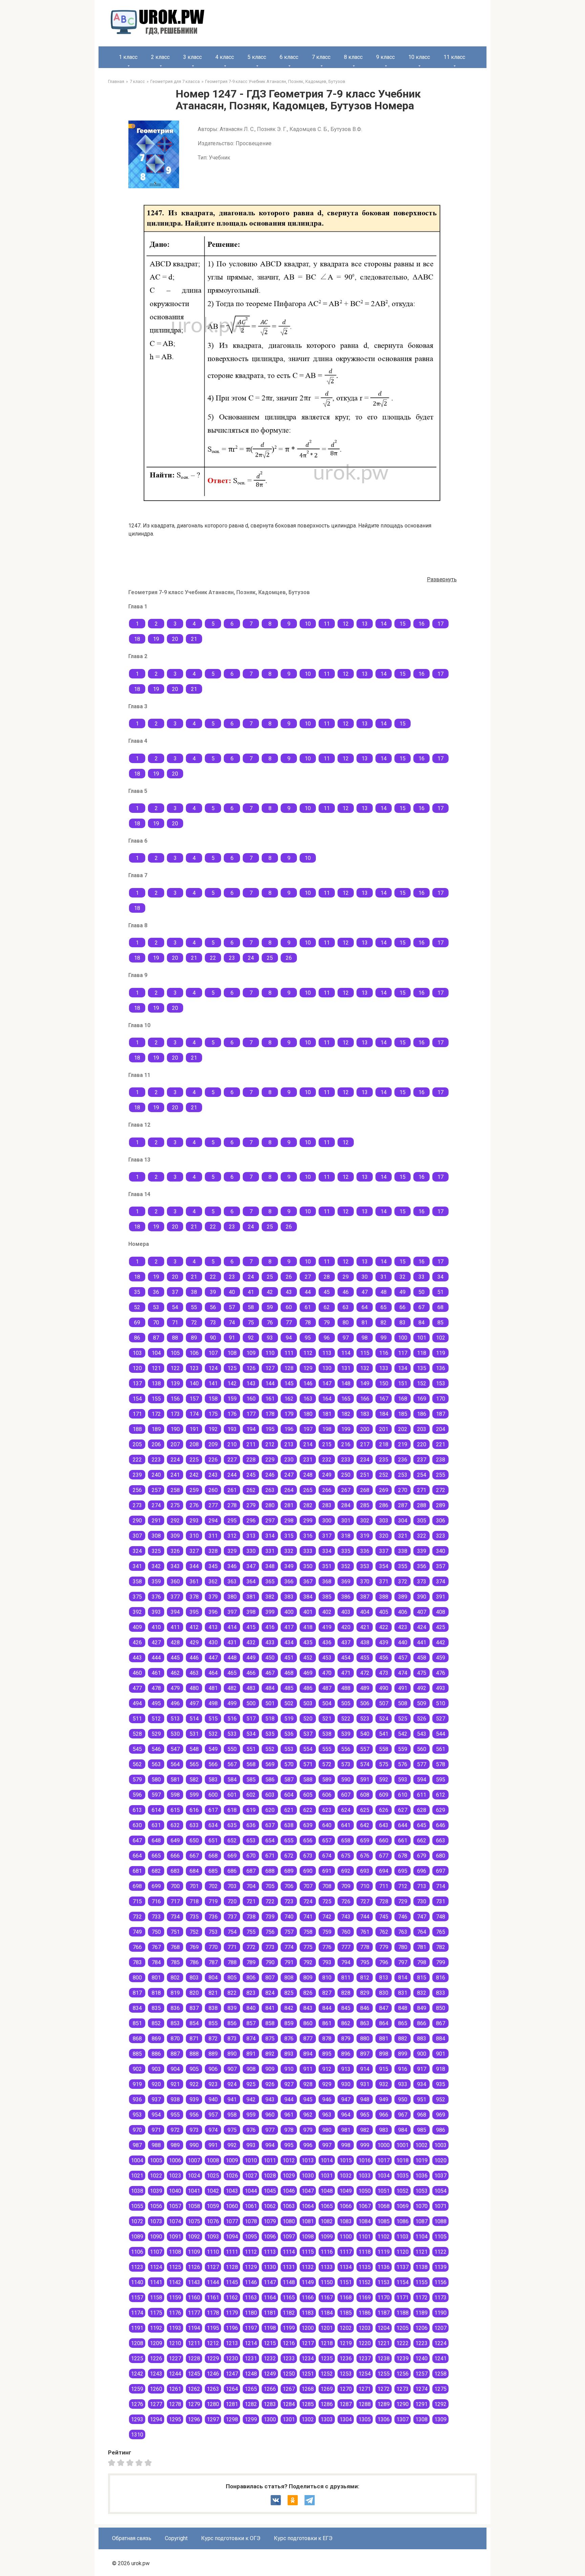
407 (422, 1612)
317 (327, 1536)
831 (403, 1993)
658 (346, 1841)
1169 (365, 2298)
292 (175, 1521)
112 (308, 1353)
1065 (327, 2206)
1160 (194, 2298)
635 (232, 1825)
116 (384, 1353)
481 (213, 1688)
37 (175, 1292)
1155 (421, 2282)
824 (270, 1993)
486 (308, 1688)
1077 (232, 2221)
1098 (308, 2237)
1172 (421, 2298)
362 (213, 1582)
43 (289, 1292)
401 (308, 1612)
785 (175, 1962)
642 (365, 1825)
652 (232, 1841)
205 (137, 1444)
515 (213, 1719)
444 (156, 1658)
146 (308, 1383)
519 (289, 1719)
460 (137, 1673)
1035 (403, 2176)
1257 (421, 2374)
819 (175, 1993)
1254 (365, 2374)
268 (365, 1490)
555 (327, 1749)
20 (175, 639)
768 (175, 1947)
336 (365, 1551)
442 (441, 1642)
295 (232, 1521)
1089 (137, 2237)
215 (327, 1444)
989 (175, 2145)
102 (441, 1338)
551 (251, 1749)
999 (365, 2145)
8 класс (353, 57)
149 (365, 1383)
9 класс (385, 57)
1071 (440, 2206)
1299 (251, 2419)
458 (422, 1658)
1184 (327, 2313)
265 (308, 1490)
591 (365, 1780)
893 (289, 2054)
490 (384, 1688)
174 (194, 1414)
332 (289, 1551)
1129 (251, 2267)
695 (403, 1871)
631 (156, 1825)
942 (251, 2099)
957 (213, 2115)
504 (327, 1703)
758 (308, 1932)
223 (156, 1460)
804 (213, 1978)
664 (137, 1856)
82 (384, 1323)
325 (156, 1551)
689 (289, 1871)
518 (270, 1719)
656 (308, 1841)
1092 (194, 2237)
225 (194, 1460)
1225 (137, 2358)
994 (270, 2145)
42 (270, 1292)
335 (346, 1551)
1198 (270, 2328)
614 (156, 1810)
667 (194, 1856)
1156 (440, 2282)
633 (194, 1825)
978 (289, 2130)
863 (365, 2023)
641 (346, 1825)
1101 (365, 2237)
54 (175, 1307)
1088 (440, 2221)
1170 (384, 2298)
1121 (421, 2252)
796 (384, 1962)
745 (384, 1917)
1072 (137, 2221)
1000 (384, 2145)
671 (270, 1856)
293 (194, 1521)
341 (137, 1566)
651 (213, 1841)
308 (156, 1536)
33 (421, 1277)
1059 (213, 2206)
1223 (421, 2343)
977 (270, 2130)
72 (194, 1323)
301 (346, 1521)
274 (156, 1505)
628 (422, 1810)
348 (270, 1566)
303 (384, 1521)
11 (327, 624)
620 (270, 1810)
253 (403, 1475)
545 (137, 1749)
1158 (156, 2298)
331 (270, 1551)
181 (327, 1414)
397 (232, 1612)
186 (422, 1414)
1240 (421, 2358)
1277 (156, 2404)
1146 (251, 2282)
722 (270, 1901)
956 (194, 2115)
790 (270, 1962)
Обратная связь (132, 2538)
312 (232, 1536)
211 (251, 1444)
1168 (346, 2298)
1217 (308, 2343)
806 (251, 1978)
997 (327, 2145)
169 (422, 1399)
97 (346, 1338)
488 (346, 1688)
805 (232, 1978)
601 (232, 1795)
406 (403, 1612)
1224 (440, 2343)
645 (422, 1825)
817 (137, 1993)
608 (365, 1795)
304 (403, 1521)
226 (213, 1460)
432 (251, 1642)
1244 (175, 2374)
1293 (137, 2419)
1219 (346, 2343)
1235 (327, 2358)
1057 (175, 2206)
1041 (194, 2191)
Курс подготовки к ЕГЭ (303, 2538)
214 (308, 1444)
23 (232, 958)
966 (384, 2115)
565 (194, 1764)
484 (270, 1688)
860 (308, 2023)
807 (270, 1978)
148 (346, 1383)
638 (289, 1825)
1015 (346, 2160)
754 (232, 1932)
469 (308, 1673)
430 (213, 1642)
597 (156, 1795)
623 (327, 1810)
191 (194, 1429)
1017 (384, 2160)
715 (137, 1901)
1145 (232, 2282)
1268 (308, 2389)
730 (422, 1901)
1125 (175, 2267)
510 (441, 1703)
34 (440, 1277)
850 (441, 2008)
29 (346, 1277)
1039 (156, 2191)
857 (251, 2023)
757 (289, 1932)
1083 (346, 2221)
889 (213, 2054)
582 (194, 1780)
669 (232, 1856)
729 (403, 1901)
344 (194, 1566)
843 (308, 2008)
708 (327, 1886)
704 (251, 1886)
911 (308, 2069)
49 (403, 1292)
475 (422, 1673)
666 (175, 1856)
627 (403, 1810)
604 (289, 1795)
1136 (384, 2267)
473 (384, 1673)
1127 (213, 2267)
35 (137, 1292)
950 (403, 2099)
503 (308, 1703)
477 (137, 1688)
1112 (251, 2252)
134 (403, 1368)
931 (365, 2084)
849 (422, 2008)
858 (270, 2023)
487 (327, 1688)
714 (441, 1886)
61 (308, 1307)
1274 (421, 2389)
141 (213, 1383)
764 (422, 1932)
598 (175, 1795)
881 (384, 2039)
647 (137, 1841)
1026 (232, 2176)
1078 (251, 2221)
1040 (175, 2191)
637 (270, 1825)
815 (422, 1978)
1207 (440, 2328)
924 (232, 2084)
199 (346, 1429)
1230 (232, 2358)
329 (232, 1551)
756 (270, 1932)
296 (251, 1521)
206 (156, 1444)
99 (384, 1338)
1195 (213, 2328)
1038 (137, 2191)
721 (251, 1901)
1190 (440, 2313)
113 (327, 1353)
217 (365, 1444)
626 (384, 1810)
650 (194, 1841)
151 (403, 1383)
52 (137, 1307)
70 (156, 1323)
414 (232, 1627)
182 (346, 1414)
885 (137, 2054)
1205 (403, 2328)
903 (156, 2069)
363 (232, 1582)
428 (175, 1642)
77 (289, 1323)
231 (308, 1460)
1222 (403, 2343)
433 (270, 1642)
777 (346, 1947)
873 (232, 2039)
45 (327, 1292)
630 (137, 1825)
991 (213, 2145)
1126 (194, 2267)
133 (384, 1368)
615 (175, 1810)
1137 (403, 2267)
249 (327, 1475)
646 (441, 1825)
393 (156, 1612)
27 (308, 1277)
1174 (137, 2313)
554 (308, 1749)
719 (213, 1901)
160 (251, 1399)
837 (194, 2008)
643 (384, 1825)
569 (270, 1764)
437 (346, 1642)
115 (365, 1353)
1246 (213, 2374)
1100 (346, 2237)
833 (441, 1993)
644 (403, 1825)
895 (327, 2054)
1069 (403, 2206)
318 (346, 1536)
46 (346, 1292)
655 (289, 1841)
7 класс (321, 57)
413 (213, 1627)
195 (270, 1429)
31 (384, 1277)
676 (365, 1856)
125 (232, 1368)
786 (194, 1962)
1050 (365, 2191)
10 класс (419, 57)
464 (213, 1673)
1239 (403, 2358)
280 (270, 1505)
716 (156, 1901)
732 (137, 1917)
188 (137, 1429)
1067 (365, 2206)
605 (308, 1795)
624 (346, 1810)
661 (403, 1841)
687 (251, 1871)
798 (422, 1962)
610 (403, 1795)
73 (213, 1323)
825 (289, 1993)
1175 (156, 2313)
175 (213, 1414)
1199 (289, 2328)
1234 (308, 2358)
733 (156, 1917)
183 (365, 1414)
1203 (365, 2328)
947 (346, 2099)
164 (327, 1399)
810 (327, 1978)
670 (251, 1856)
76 (270, 1323)
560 (422, 1749)
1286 (327, 2404)
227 (232, 1460)
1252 (327, 2374)
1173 (440, 2298)
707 (308, 1886)
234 (365, 1460)
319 (365, 1536)
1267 (289, 2389)
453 (327, 1658)
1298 (232, 2419)
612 (441, 1795)
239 (137, 1475)
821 (213, 1993)
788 (232, 1962)
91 (232, 1338)
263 (270, 1490)
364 (251, 1582)
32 (403, 1277)
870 (175, 2039)
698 (137, 1886)
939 (194, 2099)
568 (251, 1764)
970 (137, 2130)
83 (403, 1323)
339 (422, 1551)
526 (422, 1719)
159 (232, 1399)
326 (175, 1551)
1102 (384, 2237)
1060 (232, 2206)
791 (289, 1962)
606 (327, 1795)
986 (441, 2130)
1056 (156, 2206)
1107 (156, 2252)
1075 (194, 2221)
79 (327, 1323)
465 (232, 1673)
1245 (194, 2374)
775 (308, 1947)
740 (289, 1917)
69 (137, 1323)
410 (156, 1627)
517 (251, 1719)
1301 (289, 2419)
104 (156, 1353)
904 (175, 2069)
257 (156, 1490)
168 (403, 1399)
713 (422, 1886)
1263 (213, 2389)
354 (384, 1566)
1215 (270, 2343)
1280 (213, 2404)
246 (270, 1475)
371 (384, 1582)
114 (346, 1353)
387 (365, 1597)
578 (441, 1764)
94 (289, 1338)
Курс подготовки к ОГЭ (231, 2538)
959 (251, 2115)
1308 (421, 2419)
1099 (327, 2237)
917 (422, 2069)
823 (251, 1993)
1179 (232, 2313)
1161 (213, 2298)
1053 (421, 2191)
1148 (289, 2282)
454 (346, 1658)
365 (270, 1582)
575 (384, 1764)
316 (308, 1536)
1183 (308, 2313)
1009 (232, 2160)
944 (289, 2099)
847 (384, 2008)
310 (194, 1536)
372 (403, 1582)
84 (421, 1323)
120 (137, 1368)
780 (403, 1947)
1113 (270, 2252)
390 (422, 1597)
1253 (346, 2374)
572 (327, 1764)
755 (251, 1932)
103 (137, 1353)
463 (194, 1673)
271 (422, 1490)
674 (327, 1856)
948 (365, 2099)
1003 (440, 2145)
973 (194, 2130)
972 (175, 2130)
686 (232, 1871)
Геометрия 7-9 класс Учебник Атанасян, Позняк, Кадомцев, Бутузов (275, 81)
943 (270, 2099)
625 (365, 1810)
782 (441, 1947)
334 (327, 1551)
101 (422, 1338)
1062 (270, 2206)
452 (308, 1658)
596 (137, 1795)
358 (137, 1582)
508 (403, 1703)
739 (270, 1917)
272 (441, 1490)
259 (194, 1490)
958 (232, 2115)
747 (422, 1917)
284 (346, 1505)
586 (270, 1780)
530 (175, 1734)
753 (213, 1932)
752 (194, 1932)
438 (365, 1642)
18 (137, 639)
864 (384, 2023)
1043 (232, 2191)
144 (270, 1383)
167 (384, 1399)
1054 (440, 2191)
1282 (251, 2404)
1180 (251, 2313)
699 (156, 1886)
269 (384, 1490)
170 (441, 1399)
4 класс (225, 57)
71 (175, 1323)
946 (327, 2099)
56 (213, 1307)
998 (346, 2145)
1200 (308, 2328)
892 (270, 2054)
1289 (384, 2404)
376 (156, 1597)
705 (270, 1886)
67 (421, 1307)
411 (175, 1627)
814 (403, 1978)
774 (289, 1947)
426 (137, 1642)
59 (270, 1307)
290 (137, 1521)
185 (403, 1414)
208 (194, 1444)
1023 (175, 2176)
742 (327, 1917)
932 (384, 2084)
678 (403, 1856)
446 (194, 1658)
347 (251, 1566)
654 (270, 1841)
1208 (137, 2343)
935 (441, 2084)
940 (213, 2099)
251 (365, 1475)
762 (384, 1932)
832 (422, 1993)
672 (289, 1856)
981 (346, 2130)
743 (346, 1917)
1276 (137, 2404)
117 (403, 1353)
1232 (270, 2358)
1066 (346, 2206)
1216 (289, 2343)
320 (384, 1536)
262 (251, 1490)
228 (251, 1460)
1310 (137, 2435)
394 (175, 1612)
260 (213, 1490)
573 (346, 1764)
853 (175, 2023)
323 (441, 1536)
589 (327, 1780)
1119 (384, 2252)
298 (289, 1521)
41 (251, 1292)
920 (156, 2084)
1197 (251, 2328)
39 (213, 1292)
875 (270, 2039)
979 (308, 2130)
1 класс (128, 57)
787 (213, 1962)
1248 (251, 2374)
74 (232, 1323)
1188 (403, 2313)
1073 (156, 2221)
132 (365, 1368)
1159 (175, 2298)
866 (422, 2023)
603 (270, 1795)
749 (137, 1932)
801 (156, 1978)
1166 (308, 2298)
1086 (403, 2221)
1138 (421, 2267)
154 (137, 1399)
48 (384, 1292)
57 (232, 1307)
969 (441, 2115)
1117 (346, 2252)
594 (422, 1780)
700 (175, 1886)
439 (384, 1642)
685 (213, 1871)
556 (346, 1749)
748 (441, 1917)
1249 (270, 2374)
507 (384, 1703)
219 (403, 1444)
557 (365, 1749)
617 (213, 1810)
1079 (270, 2221)
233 (346, 1460)
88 (175, 1338)
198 (327, 1429)
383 (289, 1597)
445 (175, 1658)
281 (289, 1505)
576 (403, 1764)
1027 (251, 2176)
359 (156, 1582)
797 (403, 1962)
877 (308, 2039)
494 (137, 1703)
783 (137, 1962)
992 (232, 2145)
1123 (137, 2267)
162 (289, 1399)
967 (403, 2115)
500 (251, 1703)
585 (251, 1780)
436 (327, 1642)
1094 (232, 2237)
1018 (403, 2160)
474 (403, 1673)
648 (156, 1841)
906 (213, 2069)
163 (308, 1399)
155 (156, 1399)
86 (137, 1338)
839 (232, 2008)
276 (194, 1505)
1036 (421, 2176)
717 (175, 1901)
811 (346, 1978)
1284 (289, 2404)
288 (422, 1505)
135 (422, 1368)
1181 (270, 2313)
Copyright (176, 2538)
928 (308, 2084)
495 (156, 1703)
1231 (251, 2358)
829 (365, 1993)
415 (251, 1627)
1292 (440, 2404)
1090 (156, 2237)
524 (384, 1719)
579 (137, 1780)
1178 (213, 2313)
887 (175, 2054)
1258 (440, 2374)
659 (365, 1841)
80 (346, 1323)
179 (289, 1414)
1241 (440, 2358)
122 (175, 1368)
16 (421, 624)
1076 (213, 2221)
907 (232, 2069)
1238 (384, 2358)
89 (194, 1338)
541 (384, 1734)
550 (232, 1749)
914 (365, 2069)
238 (441, 1460)
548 (194, 1749)
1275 (440, 2389)
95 (308, 1338)
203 (422, 1429)
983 (384, 2130)
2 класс (160, 57)
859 (289, 2023)
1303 (327, 2419)
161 (270, 1399)
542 (403, 1734)
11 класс (454, 57)
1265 (251, 2389)
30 (365, 1277)
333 (308, 1551)
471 (346, 1673)
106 (194, 1353)
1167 (327, 2298)
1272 (384, 2389)
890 (232, 2054)
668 (213, 1856)
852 (156, 2023)
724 (308, 1901)
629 (441, 1810)
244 (232, 1475)
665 (156, 1856)
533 (232, 1734)
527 (441, 1719)
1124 (156, 2267)
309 (175, 1536)
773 (270, 1947)
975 (232, 2130)
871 (194, 2039)
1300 (270, 2419)
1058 (194, 2206)
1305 (365, 2419)
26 (289, 958)
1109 (194, 2252)
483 (251, 1688)
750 (156, 1932)
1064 (308, 2206)
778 (365, 1947)
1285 (308, 2404)
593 (403, 1780)
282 (308, 1505)
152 (422, 1383)
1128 (232, 2267)
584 (232, 1780)
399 (270, 1612)
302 (365, 1521)
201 (384, 1429)
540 (365, 1734)
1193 (175, 2328)
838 (213, 2008)
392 (137, 1612)
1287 (346, 2404)
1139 (440, 2267)
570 (289, 1764)
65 (384, 1307)
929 (327, 2084)
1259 (137, 2389)
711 (384, 1886)
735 (194, 1917)
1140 (137, 2282)
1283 (270, 2404)
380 (232, 1597)
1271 (365, 2389)
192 (213, 1429)
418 (308, 1627)
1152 (365, 2282)
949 (384, 2099)
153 (441, 1383)
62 (327, 1307)
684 (194, 1871)
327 (194, 1551)
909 (270, 2069)
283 (327, 1505)
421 (365, 1627)
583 (213, 1780)
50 (421, 1292)
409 (137, 1627)
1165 (289, 2298)
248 (308, 1475)
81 (365, 1323)
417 (289, 1627)
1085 (384, 2221)
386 (346, 1597)
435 (308, 1642)
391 (441, 1597)
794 (346, 1962)
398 (251, 1612)
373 (422, 1582)
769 (194, 1947)
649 (175, 1841)
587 (289, 1780)
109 (251, 1353)
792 (308, 1962)
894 (308, 2054)
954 (156, 2115)
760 (346, 1932)
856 (232, 2023)
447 (213, 1658)
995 (289, 2145)
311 (213, 1536)
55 (194, 1307)
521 (327, 1719)
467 (270, 1673)
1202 (346, 2328)
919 (137, 2084)
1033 (365, 2176)
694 (384, 1871)
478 (156, 1688)
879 (346, 2039)
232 (327, 1460)
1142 (175, 2282)
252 (384, 1475)
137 (137, 1383)
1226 (156, 2358)
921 (175, 2084)
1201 (327, 2328)
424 (422, 1627)
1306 (384, 2419)
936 (137, 2099)
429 (194, 1642)
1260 (156, 2389)
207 (175, 1444)
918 (441, 2069)
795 (365, 1962)
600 (213, 1795)
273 (137, 1505)
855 (213, 2023)
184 (384, 1414)
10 (308, 624)
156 (175, 1399)
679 (422, 1856)
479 (175, 1688)
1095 (251, 2237)
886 (156, 2054)
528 (137, 1734)
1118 (365, 2252)
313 (251, 1536)
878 (327, 2039)
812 (365, 1978)
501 (270, 1703)
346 (232, 1566)
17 (440, 624)
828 (346, 1993)
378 (194, 1597)
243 (213, 1475)
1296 (194, 2419)
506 (365, 1703)
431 (232, 1642)
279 (251, 1505)
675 (346, 1856)
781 (422, 1947)
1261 (175, 2389)
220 (422, 1444)
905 (194, 2069)
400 (289, 1612)
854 (194, 2023)
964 (346, 2115)
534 (251, 1734)
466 (251, 1673)
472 (365, 1673)
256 (137, 1490)
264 (289, 1490)
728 (384, 1901)
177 (251, 1414)
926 (270, 2084)
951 (422, 2099)
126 (251, 1368)
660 (384, 1841)
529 (156, 1734)
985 (422, 2130)
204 (441, 1429)
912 (327, 2069)
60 (289, 1307)
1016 (365, 2160)
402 (327, 1612)
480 (194, 1688)
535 (270, 1734)
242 (194, 1475)
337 (384, 1551)
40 (232, 1292)
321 (403, 1536)
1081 (308, 2221)
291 (156, 1521)
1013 (308, 2160)
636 (251, 1825)
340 (441, 1551)
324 (137, 1551)
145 (289, 1383)
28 (327, 1277)
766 (137, 1947)
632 (175, 1825)
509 (422, 1703)
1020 (440, 2160)
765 (441, 1932)
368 (327, 1582)
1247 (232, 2374)
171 (137, 1414)
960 (270, 2115)
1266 (270, 2389)
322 (422, 1536)
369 (346, 1582)
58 (251, 1307)
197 (308, 1429)
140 (194, 1383)
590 (346, 1780)
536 (289, 1734)
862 (346, 2023)
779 (384, 1947)
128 (289, 1368)
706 (289, 1886)
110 (270, 1353)
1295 (175, 2419)
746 (403, 1917)
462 (175, 1673)
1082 (327, 2221)
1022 (156, 2176)
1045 (270, 2191)
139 (175, 1383)
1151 (346, 2282)
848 (403, 2008)
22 (213, 958)
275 (175, 1505)
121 (156, 1368)
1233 (289, 2358)
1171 (403, 2298)
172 (156, 1414)
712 (403, 1886)
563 (156, 1764)
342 (156, 1566)
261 (232, 1490)
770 (213, 1947)
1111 (232, 2252)
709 (346, 1886)
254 (422, 1475)
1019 (421, 2160)
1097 (289, 2237)
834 (137, 2008)
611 (422, 1795)
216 (346, 1444)
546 (156, 1749)
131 (346, 1368)
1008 (213, 2160)
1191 (137, 2328)
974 (213, 2130)
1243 (156, 2374)
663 (441, 1841)
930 (346, 2084)
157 (194, 1399)
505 (346, 1703)
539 (346, 1734)
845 (346, 2008)
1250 (289, 2374)
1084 (365, 2221)
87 (156, 1338)
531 (194, 1734)
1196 (232, 2328)
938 (175, 2099)
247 (289, 1475)
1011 (270, 2160)
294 (213, 1521)
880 (365, 2039)
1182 (289, 2313)
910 (289, 2069)
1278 (175, 2404)
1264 (232, 2389)
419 (327, 1627)
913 (346, 2069)
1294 (156, 2419)
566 (213, 1764)
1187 (384, 2313)
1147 (270, 2282)
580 (156, 1780)
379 (213, 1597)
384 (308, 1597)
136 (441, 1368)
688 (270, 1871)
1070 (421, 2206)
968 (422, 2115)
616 (194, 1810)
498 (213, 1703)
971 (156, 2130)
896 (346, 2054)
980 (327, 2130)
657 (327, 1841)
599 (194, 1795)
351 (327, 1566)
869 (156, 2039)
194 (251, 1429)
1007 (194, 2160)
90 (213, 1338)
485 (289, 1688)
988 (156, 2145)
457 (403, 1658)
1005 (156, 2160)
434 (289, 1642)
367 (308, 1582)
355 (403, 1566)
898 (384, 2054)
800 (137, 1978)
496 (175, 1703)
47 (365, 1292)
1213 (232, 2343)
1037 (440, 2176)
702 (213, 1886)
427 (156, 1642)
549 (213, 1749)
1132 (308, 2267)
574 (365, 1764)
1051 (384, 2191)
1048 (327, 2191)
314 (270, 1536)
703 (232, 1886)
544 (441, 1734)
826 (308, 1993)
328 (213, 1551)
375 (137, 1597)
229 (270, 1460)
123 (194, 1368)
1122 (440, 2252)
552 (270, 1749)
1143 (194, 2282)
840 (251, 2008)
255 (441, 1475)
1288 (365, 2404)
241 (175, 1475)
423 (403, 1627)
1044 (251, 2191)
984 (403, 2130)
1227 (175, 2358)
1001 (403, 2145)
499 (232, 1703)
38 (194, 1292)
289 (441, 1505)
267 (346, 1490)
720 (232, 1901)
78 (308, 1323)
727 (365, 1901)
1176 (175, 2313)
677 (384, 1856)
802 (175, 1978)
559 (403, 1749)
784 (156, 1962)
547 (175, 1749)
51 (440, 1292)
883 (422, 2039)
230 (289, 1460)
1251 (308, 2374)
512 (156, 1719)
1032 (346, 2176)
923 (213, 2084)
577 (422, 1764)
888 (194, 2054)
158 (213, 1399)
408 (441, 1612)
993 (251, 2145)
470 (327, 1673)
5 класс (257, 57)
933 (403, 2084)
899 (403, 2054)
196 (289, 1429)
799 (441, 1962)
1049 (346, 2191)
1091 (175, 2237)
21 (194, 639)
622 (308, 1810)
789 (251, 1962)
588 (308, 1780)
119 (441, 1353)
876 (289, 2039)
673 (308, 1856)
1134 (346, 2267)
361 (194, 1582)
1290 (403, 2404)
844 (327, 2008)
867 (441, 2023)
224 (175, 1460)
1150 (327, 2282)
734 (175, 1917)
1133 (327, 2267)
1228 (194, 2358)
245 (251, 1475)
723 (289, 1901)
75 (251, 1323)
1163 (251, 2298)
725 (327, 1901)
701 (194, 1886)
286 (384, 1505)
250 (346, 1475)
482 (232, 1688)
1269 (327, 2389)
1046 (289, 2191)
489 (365, 1688)
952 (441, 2099)
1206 (421, 2328)
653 (251, 1841)
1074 (175, 2221)
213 (289, 1444)
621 (289, 1810)
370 (365, 1582)
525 (403, 1719)
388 (384, 1597)
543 (422, 1734)
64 (365, 1307)
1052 (403, 2191)
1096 (270, 2237)
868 (137, 2039)
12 (346, 624)
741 (308, 1917)
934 (422, 2084)
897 (365, 2054)
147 (327, 1383)
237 (422, 1460)
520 (308, 1719)
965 (365, 2115)
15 (403, 624)
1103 (403, 2237)
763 (403, 1932)
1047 (308, 2191)
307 (137, 1536)
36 (156, 1292)
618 (232, 1810)
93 (270, 1338)
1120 (403, 2252)
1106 (137, 2252)
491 (403, 1688)
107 (213, 1353)
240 (156, 1475)
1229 (213, 2358)
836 (175, 2008)
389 (403, 1597)
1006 (175, 2160)
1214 (251, 2343)
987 (137, 2145)
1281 (232, 2404)
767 (156, 1947)
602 (251, 1795)
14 (384, 624)
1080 (289, 2221)
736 (213, 1917)
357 (441, 1566)
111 (289, 1353)
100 (403, 1338)
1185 (346, 2313)
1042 (213, 2191)
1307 (403, 2419)
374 (441, 1582)
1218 (327, 2343)
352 (346, 1566)
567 (232, 1764)
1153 (384, 2282)
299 (308, 1521)
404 (365, 1612)
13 (365, 624)
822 (232, 1993)
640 (327, 1825)
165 (346, 1399)
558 (384, 1749)
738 (251, 1917)
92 (251, 1338)
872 (213, 2039)
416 (270, 1627)
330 (251, 1551)
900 (422, 2054)
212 (270, 1444)
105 (175, 1353)
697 (441, 1871)
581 (175, 1780)
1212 (213, 2343)
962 (308, 2115)
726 (346, 1901)
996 (308, 2145)
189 (156, 1429)
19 (156, 639)
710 (365, 1886)
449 (251, 1658)
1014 (327, 2160)
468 (289, 1673)
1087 (421, 2221)
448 (232, 1658)
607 (346, 1795)
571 (308, 1764)
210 (232, 1444)
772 (251, 1947)
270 (403, 1490)
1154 (403, 2282)
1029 (289, 2176)
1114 (289, 2252)
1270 (346, 2389)
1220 (365, 2343)
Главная (116, 81)
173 (175, 1414)
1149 (308, 2282)
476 (441, 1673)
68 (440, 1307)
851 (137, 2023)
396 (213, 1612)
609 (384, 1795)
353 (365, 1566)
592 (384, 1780)
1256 (403, 2374)
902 (137, 2069)
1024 (194, 2176)
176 (232, 1414)
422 (384, 1627)
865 (403, 2023)
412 (194, 1627)
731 (441, 1901)
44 (308, 1292)
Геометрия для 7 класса (175, 81)
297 (270, 1521)
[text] (149, 2463)
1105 (440, 2237)
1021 (137, 2176)
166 (365, 1399)
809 (308, 1978)
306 (441, 1521)
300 (327, 1521)
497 (194, 1703)
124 (213, 1368)
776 (327, 1947)
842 (289, 2008)
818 (156, 1993)
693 (365, 1871)
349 (289, 1566)
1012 (289, 2160)
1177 (194, 2313)
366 (289, 1582)
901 (441, 2054)
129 (308, 1368)
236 (403, 1460)
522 (346, 1719)
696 (422, 1871)
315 (289, 1536)
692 (346, 1871)
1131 (289, 2267)
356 (422, 1566)
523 (365, 1719)
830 (384, 1993)
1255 (384, 2374)
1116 (327, 2252)
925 (251, 2084)
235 (384, 1460)
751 (175, 1932)
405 (384, 1612)
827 (327, 1993)
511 (137, 1719)
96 (327, 1338)
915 (384, 2069)
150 (384, 1383)
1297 (213, 2419)
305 (422, 1521)
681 (137, 1871)
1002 (421, 2145)
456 (384, 1658)
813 (384, 1978)
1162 (232, 2298)
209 (213, 1444)
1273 (403, 2389)
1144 (213, 2282)
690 (308, 1871)
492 (422, 1688)
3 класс (192, 57)
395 (194, 1612)
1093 (213, 2237)
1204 (384, 2328)
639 (308, 1825)
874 (251, 2039)
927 (289, 2084)
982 (365, 2130)
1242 (137, 2374)
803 (194, 1978)
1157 (137, 2298)
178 (270, 1414)
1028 (270, 2176)
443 (137, 1658)
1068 (384, 2206)
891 (251, 2054)
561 (441, 1749)
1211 (194, 2343)
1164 (270, 2298)
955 (175, 2115)
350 (308, 1566)
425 (441, 1627)
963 (327, 2115)
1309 (440, 2419)
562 (137, 1764)
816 (441, 1978)
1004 (137, 2160)
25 (270, 958)
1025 (213, 2176)
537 (308, 1734)
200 (365, 1429)
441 (422, 1642)
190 (175, 1429)
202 (403, 1429)
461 (156, 1673)
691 (327, 1871)
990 (194, 2145)
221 (441, 1444)
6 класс (289, 57)
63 (346, 1307)
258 (175, 1490)
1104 (421, 2237)
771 (232, 1947)
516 (232, 1719)
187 (441, 1414)
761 (365, 1932)
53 (156, 1307)
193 (232, 1429)
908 (251, 2069)
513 (175, 1719)
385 (327, 1597)
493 (441, 1688)
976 (251, 2130)
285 (365, 1505)
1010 (251, 2160)
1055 (137, 2206)
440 (403, 1642)
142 (232, 1383)
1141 (156, 2282)
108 (232, 1353)
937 (156, 2099)
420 (346, 1627)
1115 (308, 2252)
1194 (194, 2328)
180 (308, 1414)
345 (213, 1566)
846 (365, 2008)
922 (194, 2084)
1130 (270, 2267)
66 (403, 1307)
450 (270, 1658)
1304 (346, 2419)
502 (289, 1703)
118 (422, 1353)
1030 (308, 2176)
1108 (175, 2252)
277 (213, 1505)
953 (137, 2115)
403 (346, 1612)
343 (175, 1566)
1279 (194, 2404)
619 (251, 1810)
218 (384, 1444)
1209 (156, 2343)
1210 (175, 2343)
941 (232, 2099)
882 (403, 2039)
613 (137, 1810)
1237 (365, 2358)
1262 (194, 2389)
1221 (384, 2343)
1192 (156, 2328)
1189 (421, 2313)
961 (289, 2115)
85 (440, 1323)
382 (270, 1597)
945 (308, 2099)
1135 (365, 2267)
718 (194, 1901)
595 (441, 1780)
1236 (346, 2358)
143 (251, 1383)
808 (289, 1978)
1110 (213, 2252)
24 (251, 958)
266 (327, 1490)
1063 (289, 2206)
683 (175, 1871)
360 (175, 1582)
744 (365, 1917)
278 (232, 1505)
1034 (384, 2176)
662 (422, 1841)
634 (213, 1825)
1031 (327, 2176)
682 (156, 1871)
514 (194, 1719)
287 (403, 1505)
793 (327, 1962)
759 (327, 1932)
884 (441, 2039)
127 (270, 1368)
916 (403, 2069)
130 (327, 1368)
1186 (365, 2313)
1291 (421, 2404)
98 (365, 1338)
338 (403, 1551)
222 (137, 1460)
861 (327, 2023)
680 (441, 1856)
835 (156, 2008)
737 (232, 1917)
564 (175, 1764)
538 (327, 1734)
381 (251, 1597)
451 (289, 1658)
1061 (251, 2206)
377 (175, 1597)
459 (441, 1658)
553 (289, 1749)
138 (156, 1383)
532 (213, 1734)
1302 (308, 2419)
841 (270, 2008)
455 (365, 1658)
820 (194, 1993)
